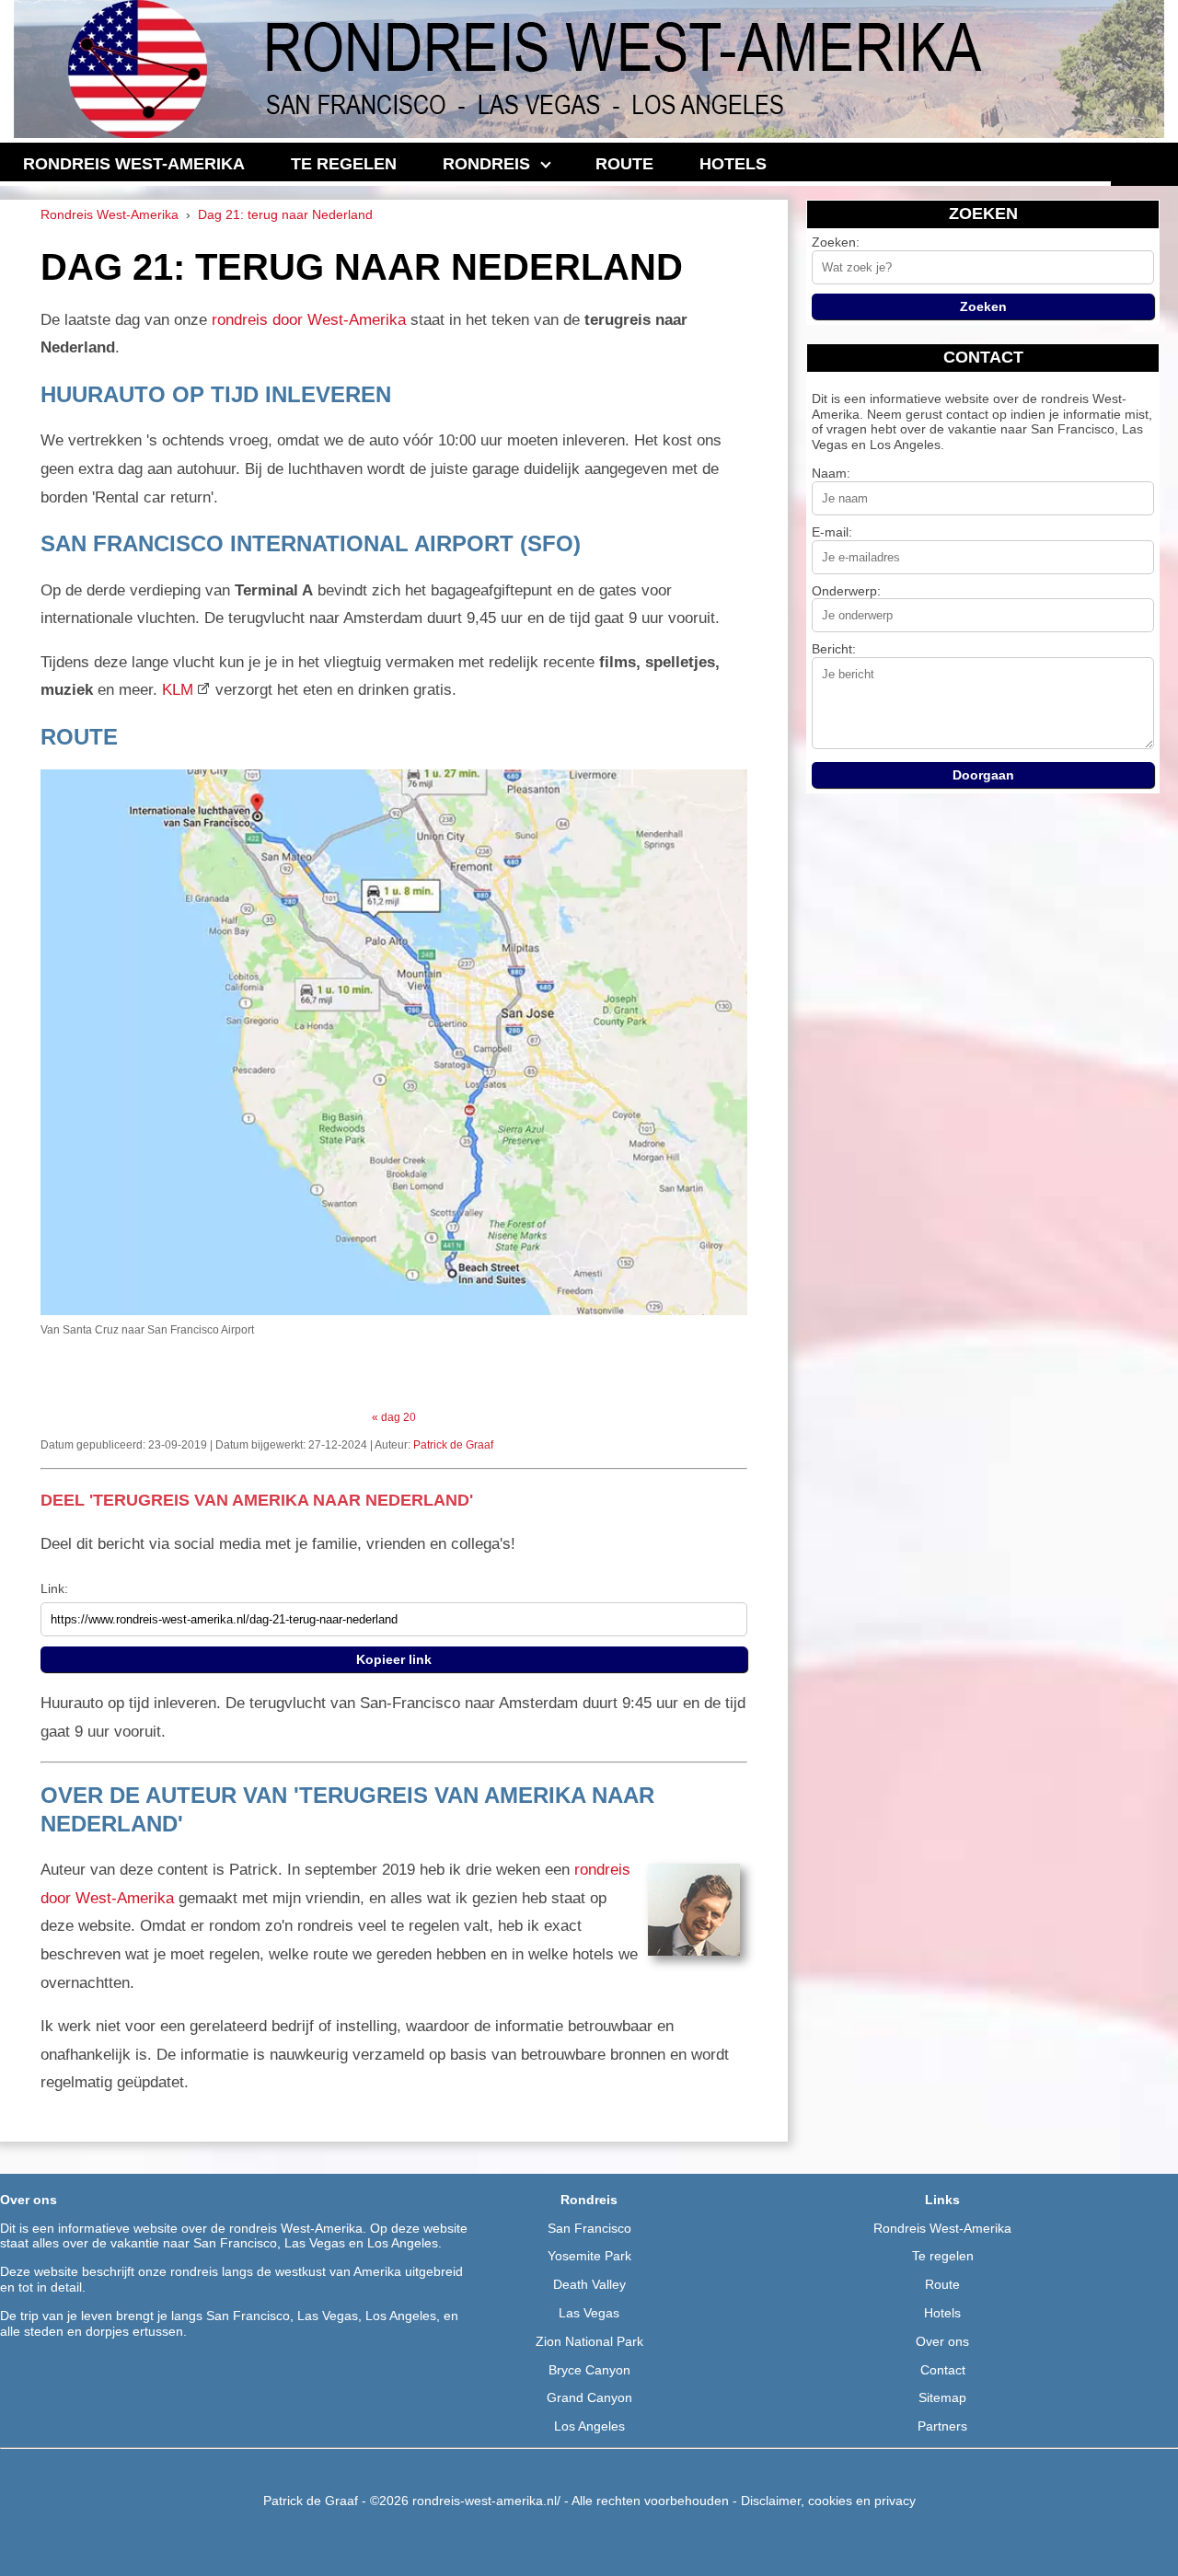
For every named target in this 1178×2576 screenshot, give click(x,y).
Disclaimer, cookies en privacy (828, 2501)
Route (942, 2284)
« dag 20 (394, 1417)
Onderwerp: (846, 591)
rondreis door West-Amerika (309, 320)
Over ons (942, 2341)
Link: (54, 1588)
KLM (178, 690)
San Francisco (589, 2228)
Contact (943, 2370)
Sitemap (942, 2397)
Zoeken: (836, 242)
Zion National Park (589, 2341)
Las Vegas (589, 2313)
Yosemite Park (589, 2256)
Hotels (942, 2313)
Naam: (831, 473)
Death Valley (589, 2284)
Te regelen (943, 2256)
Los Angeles (589, 2426)
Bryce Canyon (589, 2370)
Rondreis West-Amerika (942, 2228)
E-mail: (832, 532)
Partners (942, 2426)
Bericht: (834, 649)
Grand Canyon (589, 2397)
